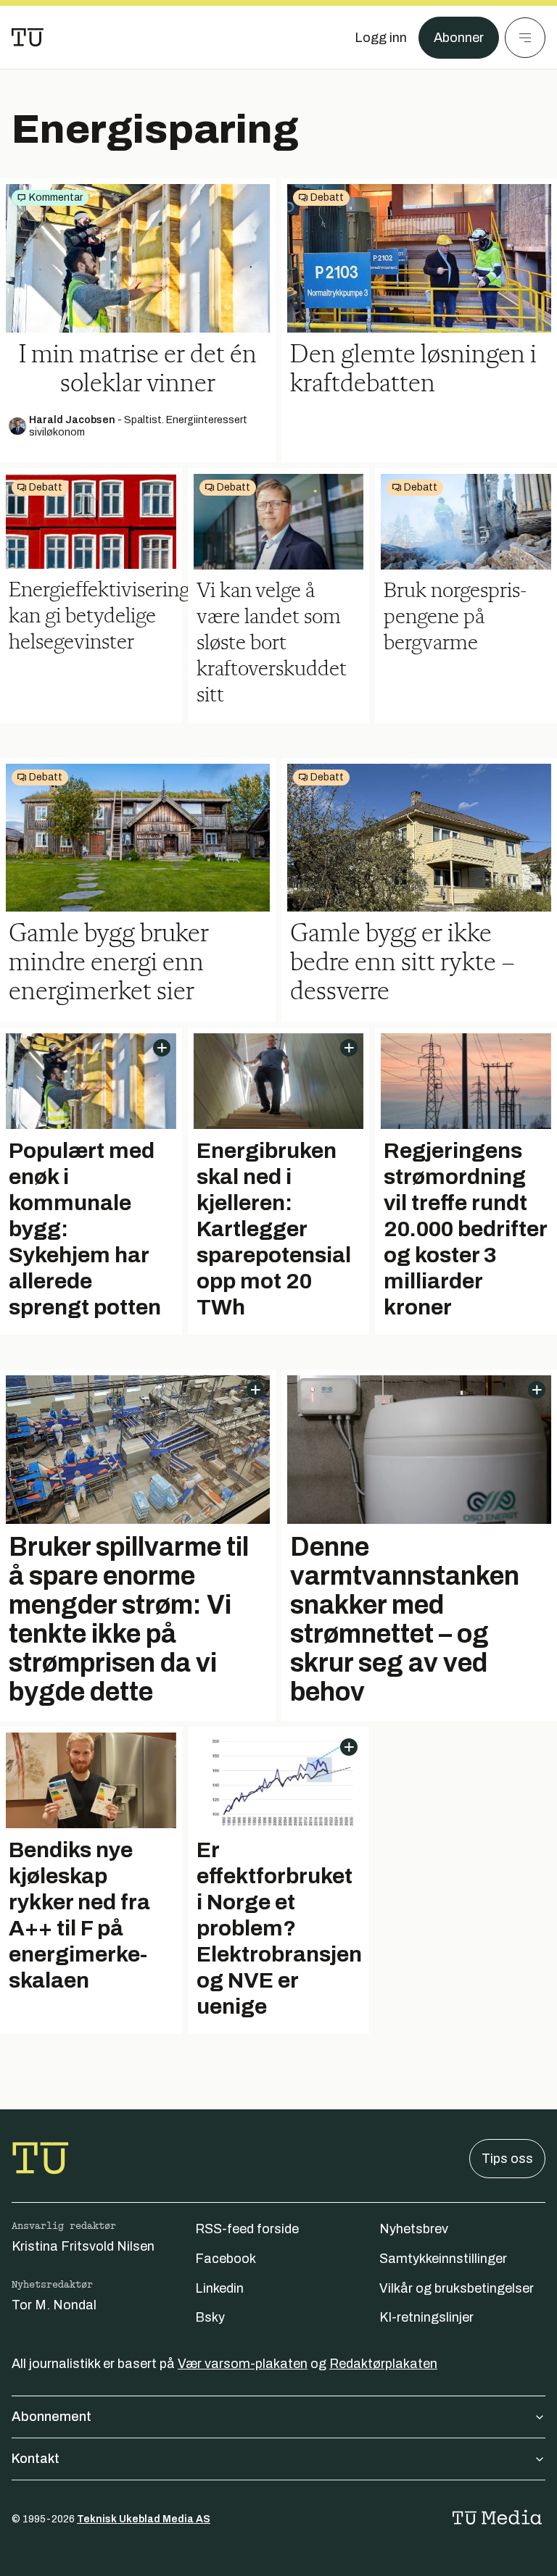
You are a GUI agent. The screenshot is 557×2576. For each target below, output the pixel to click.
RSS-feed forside (247, 2229)
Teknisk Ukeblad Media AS (144, 2519)
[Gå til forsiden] (28, 38)
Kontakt (36, 2459)
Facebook (226, 2259)
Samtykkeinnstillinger (443, 2259)
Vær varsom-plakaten (243, 2364)
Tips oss (507, 2159)
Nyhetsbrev (414, 2229)
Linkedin (219, 2288)
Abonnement (51, 2417)
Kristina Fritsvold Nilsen (83, 2246)
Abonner (459, 38)
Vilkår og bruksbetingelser (457, 2288)
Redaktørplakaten (383, 2364)
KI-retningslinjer (426, 2317)
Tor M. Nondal (54, 2305)
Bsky (210, 2317)
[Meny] (525, 38)
